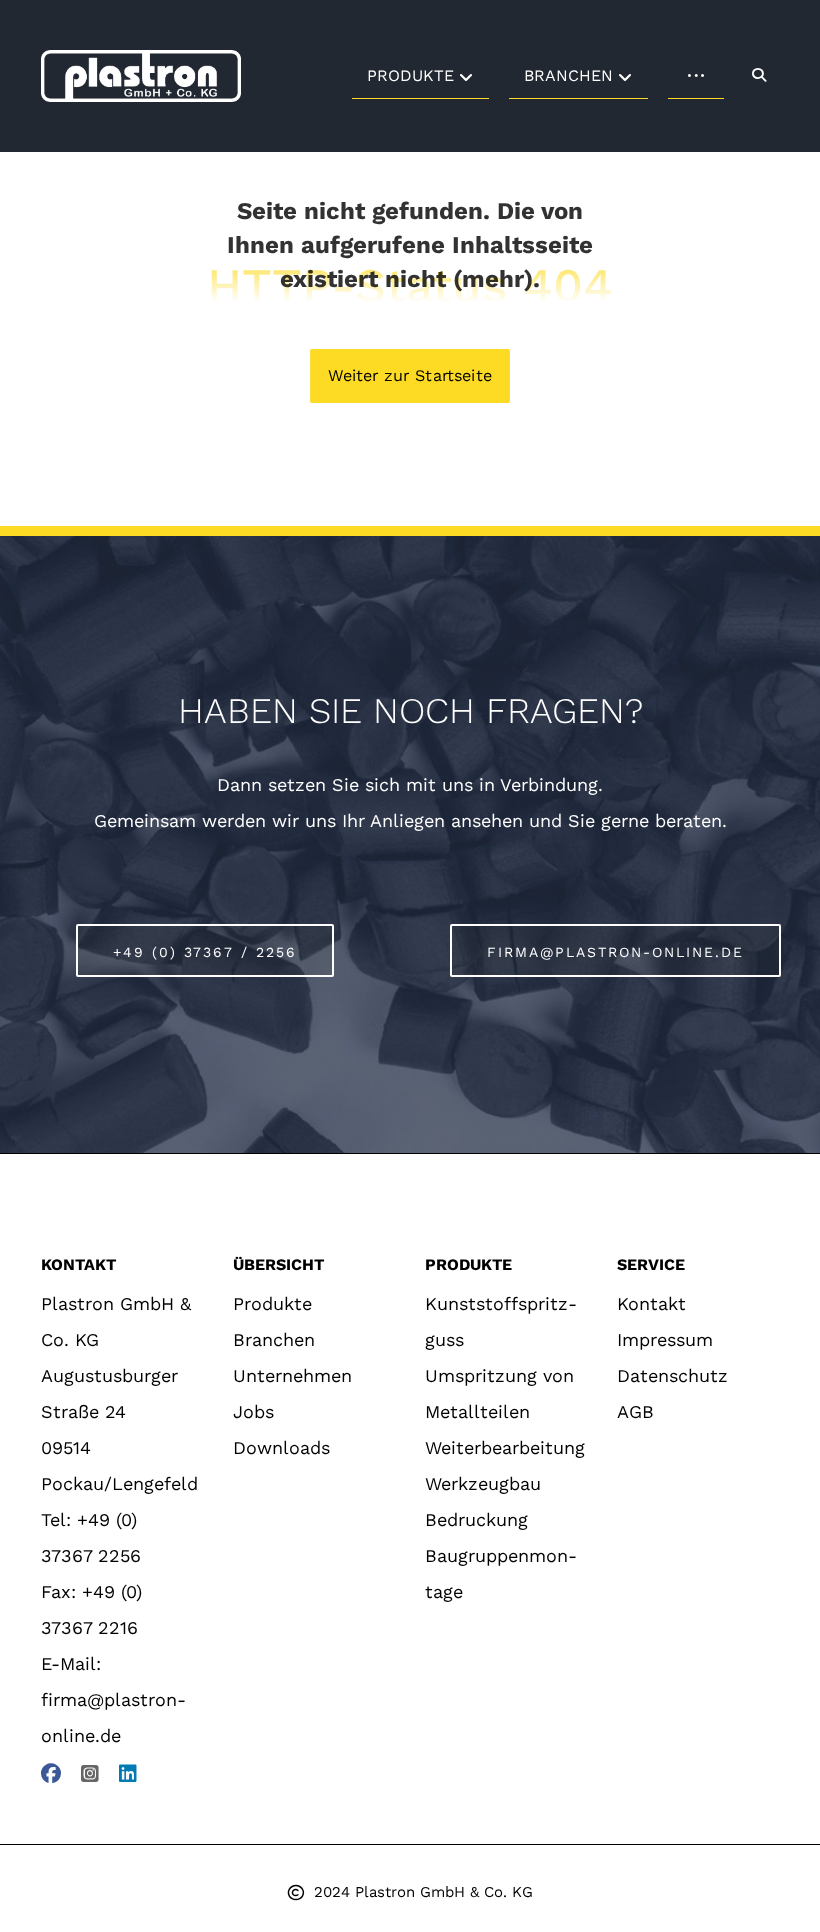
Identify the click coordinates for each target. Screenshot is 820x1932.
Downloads (281, 1447)
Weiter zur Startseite (410, 375)
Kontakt (651, 1303)
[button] (759, 75)
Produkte (272, 1303)
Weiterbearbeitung (505, 1447)
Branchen (274, 1339)
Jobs (253, 1411)
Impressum (665, 1339)
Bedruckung (476, 1519)
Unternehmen (292, 1375)
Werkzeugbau (483, 1483)
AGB (635, 1411)
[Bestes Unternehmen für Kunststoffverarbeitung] (141, 76)
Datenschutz (672, 1375)
